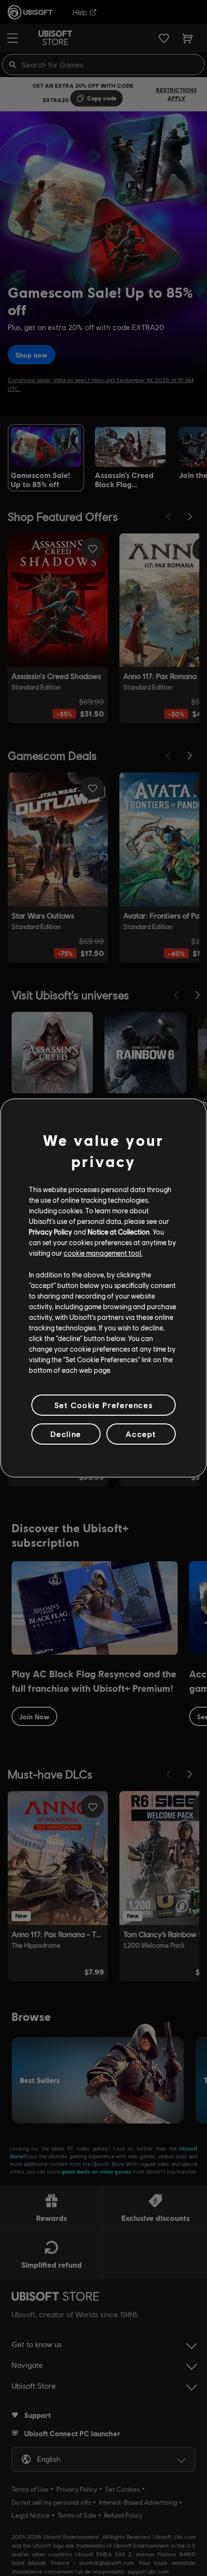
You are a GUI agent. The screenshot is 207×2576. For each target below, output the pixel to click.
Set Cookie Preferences (103, 1405)
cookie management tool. (103, 1253)
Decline (66, 1434)
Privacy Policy (51, 1232)
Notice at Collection (119, 1232)
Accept (141, 1434)
